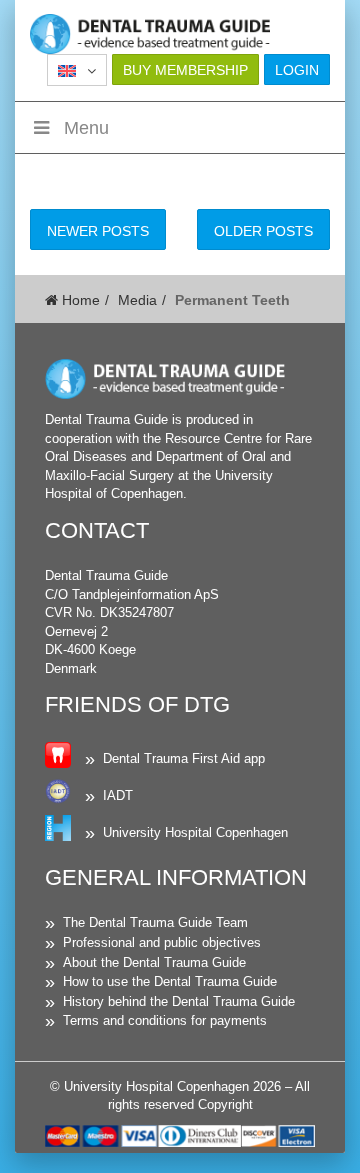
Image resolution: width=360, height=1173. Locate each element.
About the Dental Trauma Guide (154, 962)
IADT (118, 795)
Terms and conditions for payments (165, 1020)
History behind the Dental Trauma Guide (179, 1001)
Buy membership (185, 70)
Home (79, 300)
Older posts (263, 231)
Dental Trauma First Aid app (184, 758)
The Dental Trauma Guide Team (155, 922)
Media (137, 300)
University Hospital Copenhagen (195, 832)
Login (297, 70)
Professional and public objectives (162, 942)
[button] (77, 70)
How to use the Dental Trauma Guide (170, 981)
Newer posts (98, 231)
